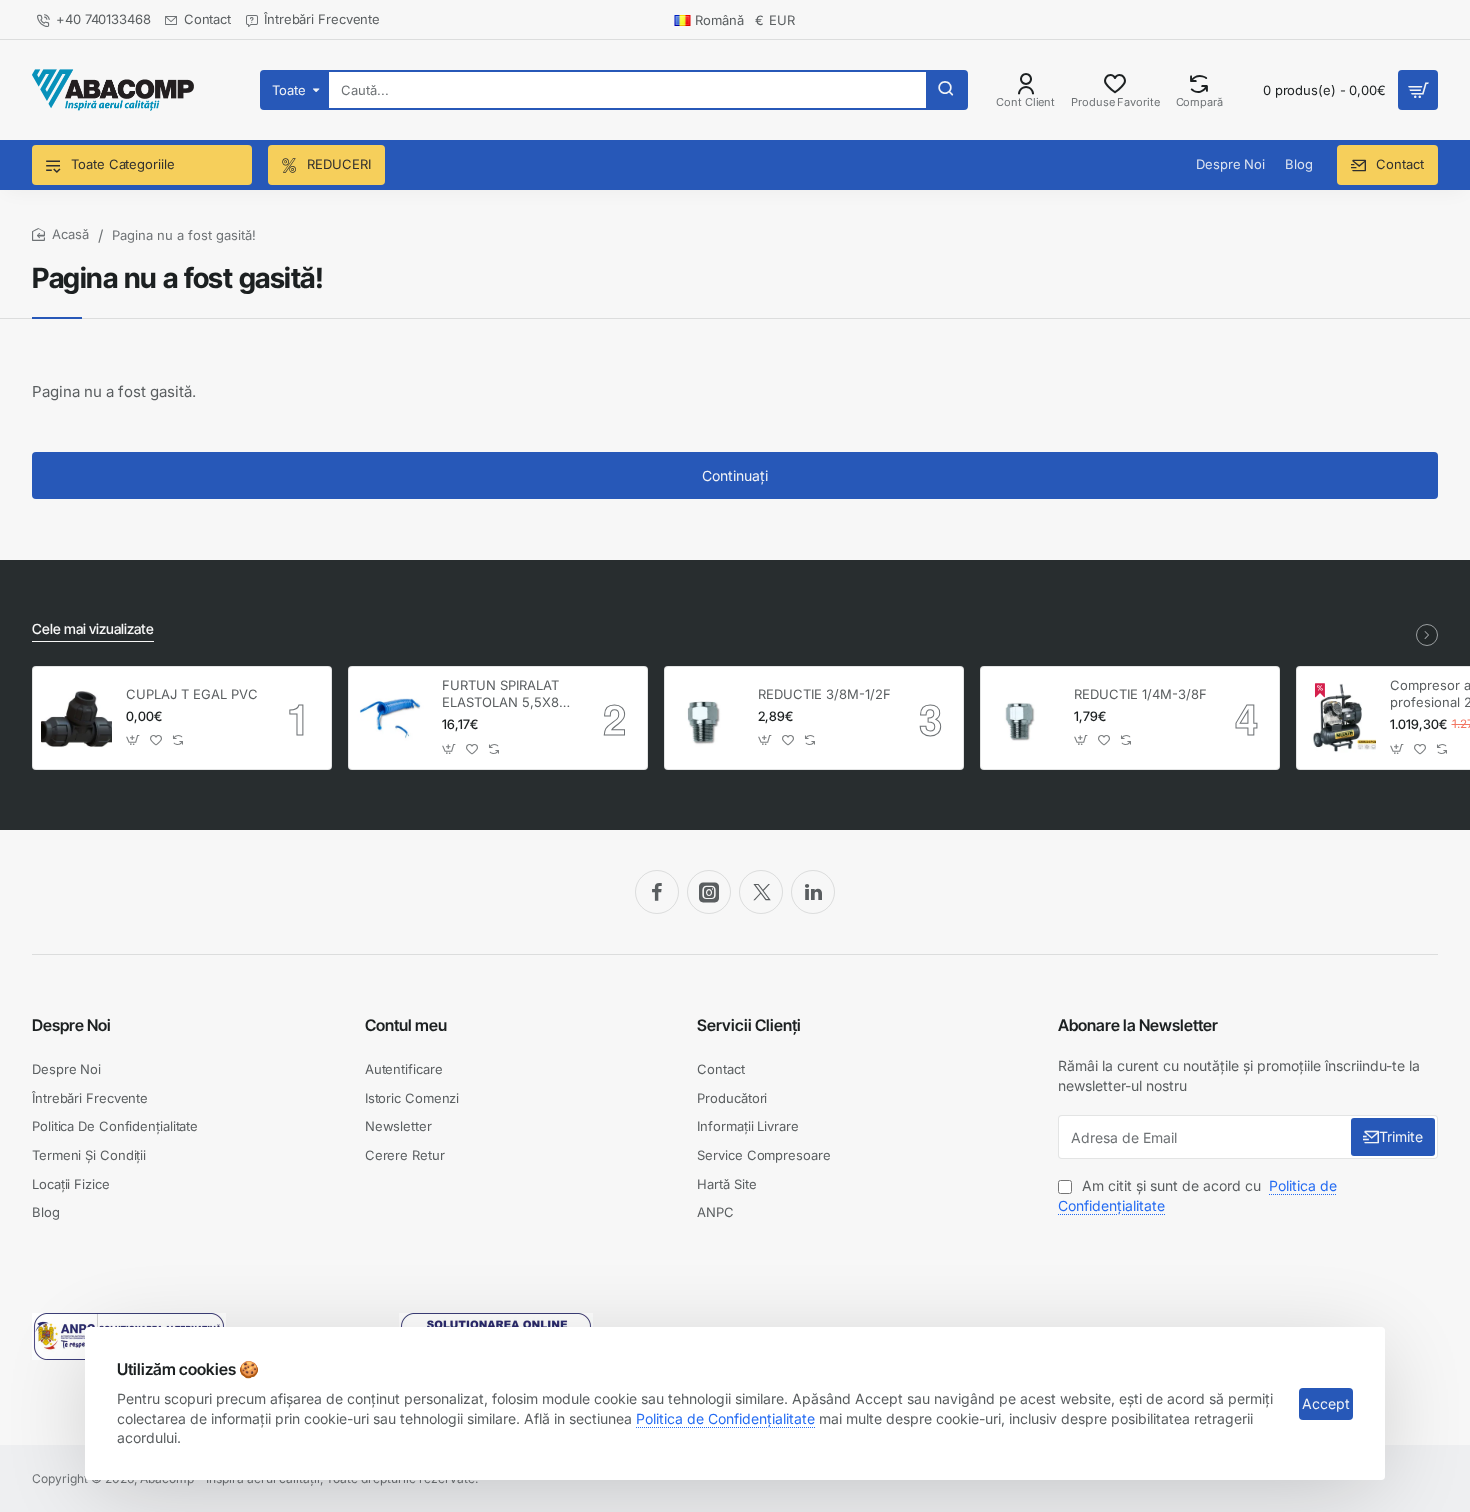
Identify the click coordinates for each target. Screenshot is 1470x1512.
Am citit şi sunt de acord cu (1197, 1195)
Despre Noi (71, 1025)
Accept (1326, 1403)
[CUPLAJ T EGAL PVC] (76, 718)
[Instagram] (709, 892)
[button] (133, 740)
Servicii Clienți (749, 1025)
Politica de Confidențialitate (725, 1418)
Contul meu (406, 1025)
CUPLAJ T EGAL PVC (192, 694)
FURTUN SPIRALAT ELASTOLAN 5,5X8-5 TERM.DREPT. (507, 694)
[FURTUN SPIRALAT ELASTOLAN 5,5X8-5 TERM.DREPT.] (392, 718)
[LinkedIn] (813, 892)
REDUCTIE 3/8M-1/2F (824, 694)
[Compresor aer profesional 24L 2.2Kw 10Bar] (1340, 718)
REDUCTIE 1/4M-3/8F (1140, 694)
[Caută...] (946, 90)
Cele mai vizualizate (93, 628)
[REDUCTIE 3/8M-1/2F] (708, 718)
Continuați (735, 475)
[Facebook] (657, 892)
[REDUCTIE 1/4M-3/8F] (1024, 718)
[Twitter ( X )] (761, 892)
